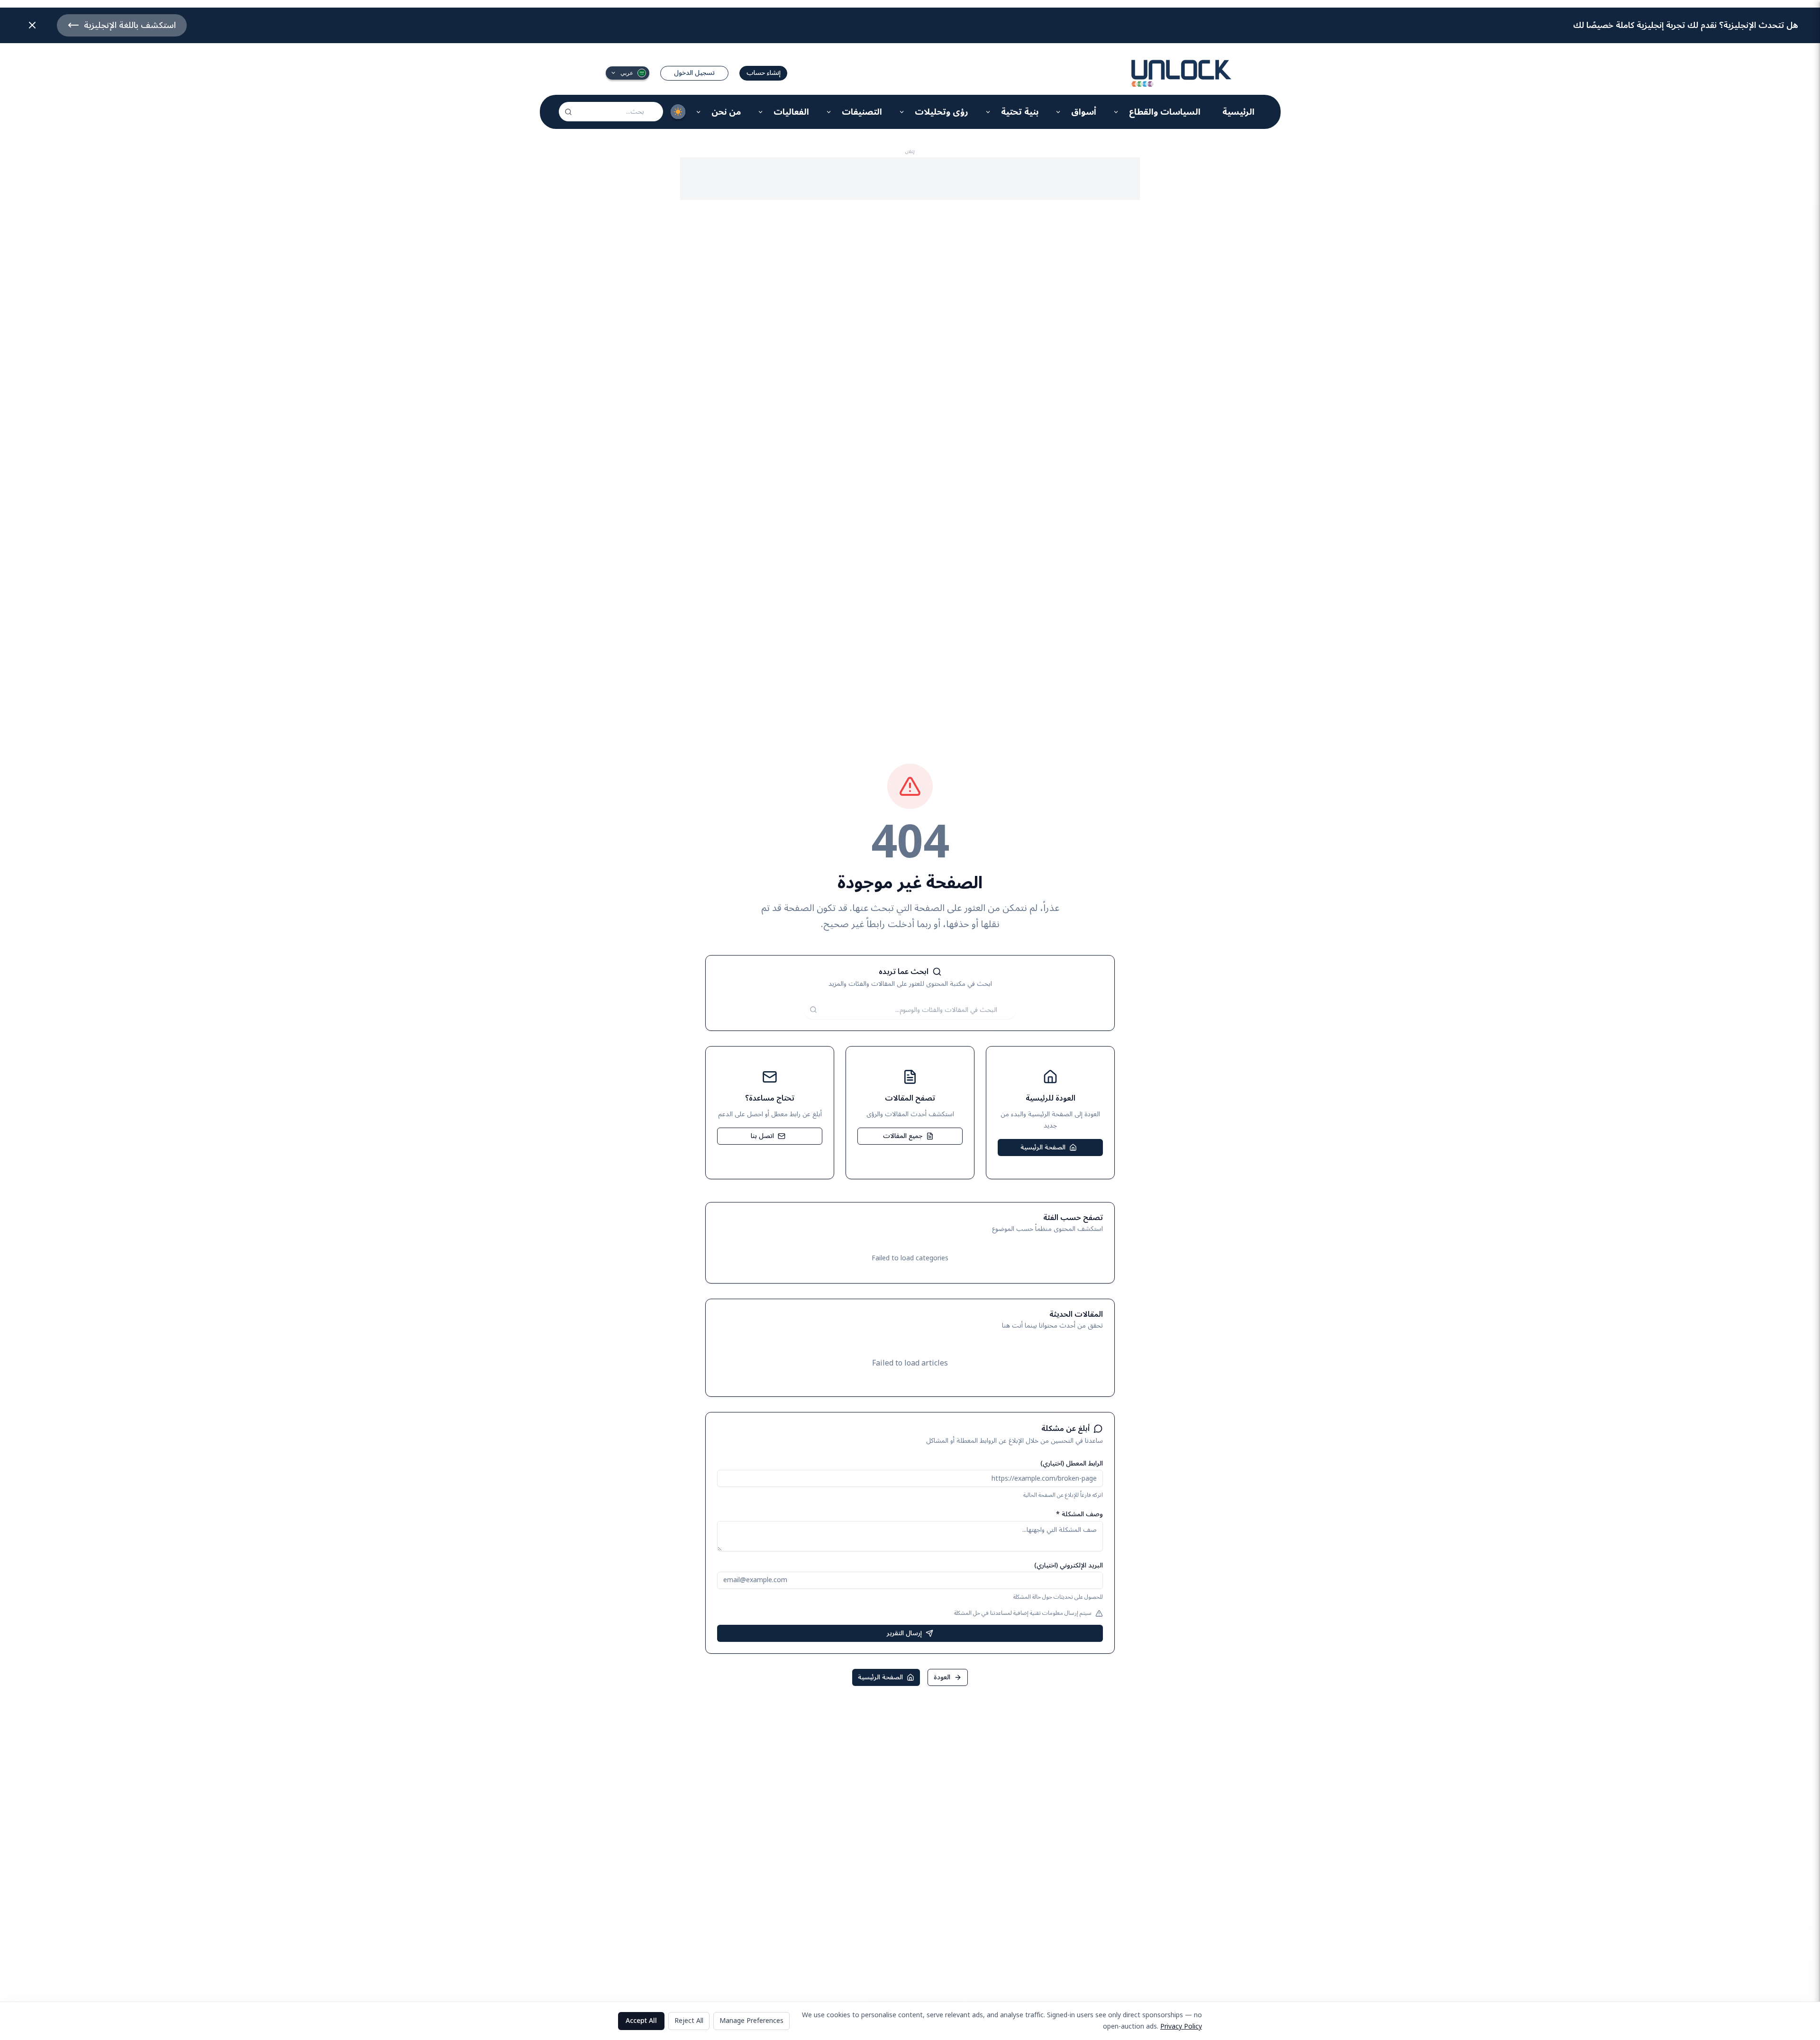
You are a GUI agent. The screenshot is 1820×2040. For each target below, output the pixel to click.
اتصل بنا (762, 1136)
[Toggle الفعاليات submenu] (761, 112)
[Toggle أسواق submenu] (1059, 112)
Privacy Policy (1181, 2026)
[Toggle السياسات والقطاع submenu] (1116, 112)
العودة (942, 1677)
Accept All (641, 2021)
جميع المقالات (903, 1136)
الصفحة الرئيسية (1043, 1147)
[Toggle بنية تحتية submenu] (988, 112)
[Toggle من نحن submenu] (699, 112)
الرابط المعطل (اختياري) (1072, 1463)
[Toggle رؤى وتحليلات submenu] (902, 112)
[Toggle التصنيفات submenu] (829, 112)
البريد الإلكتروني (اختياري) (1069, 1565)
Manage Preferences (751, 2021)
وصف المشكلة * (1079, 1514)
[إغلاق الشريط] (32, 25)
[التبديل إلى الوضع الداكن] (678, 112)
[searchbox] (611, 112)
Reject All (689, 2021)
